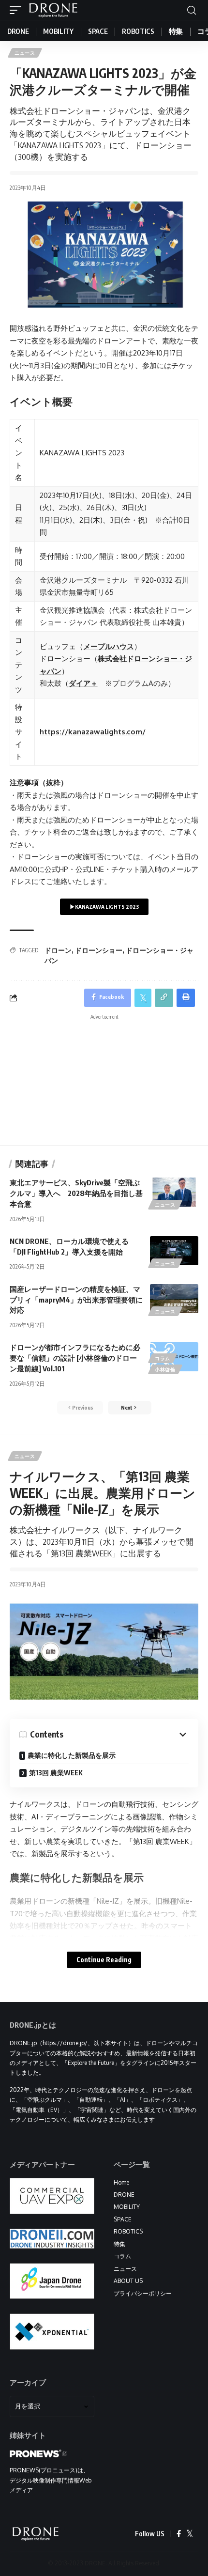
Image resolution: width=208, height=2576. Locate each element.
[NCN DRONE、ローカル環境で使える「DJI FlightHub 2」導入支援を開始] (174, 1251)
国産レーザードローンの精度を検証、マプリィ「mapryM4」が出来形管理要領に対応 (76, 1300)
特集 (119, 2244)
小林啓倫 (165, 1369)
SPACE (123, 2219)
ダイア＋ (83, 683)
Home (121, 2182)
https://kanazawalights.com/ (93, 732)
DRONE (124, 2195)
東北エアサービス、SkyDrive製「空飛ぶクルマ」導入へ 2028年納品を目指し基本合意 (76, 1193)
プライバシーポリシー (143, 2293)
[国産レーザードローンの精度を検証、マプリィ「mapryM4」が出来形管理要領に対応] (174, 1299)
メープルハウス (109, 646)
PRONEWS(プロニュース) (44, 2470)
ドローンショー (99, 950)
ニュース (25, 53)
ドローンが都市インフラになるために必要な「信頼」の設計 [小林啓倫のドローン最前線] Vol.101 (75, 1358)
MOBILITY (127, 2207)
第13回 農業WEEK (56, 1773)
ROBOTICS (128, 2231)
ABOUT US (128, 2281)
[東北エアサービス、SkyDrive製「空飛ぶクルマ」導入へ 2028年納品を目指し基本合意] (174, 1192)
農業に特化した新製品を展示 (72, 1755)
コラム (163, 1358)
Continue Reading (104, 1960)
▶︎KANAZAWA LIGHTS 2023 (104, 907)
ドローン (58, 950)
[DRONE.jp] (53, 10)
